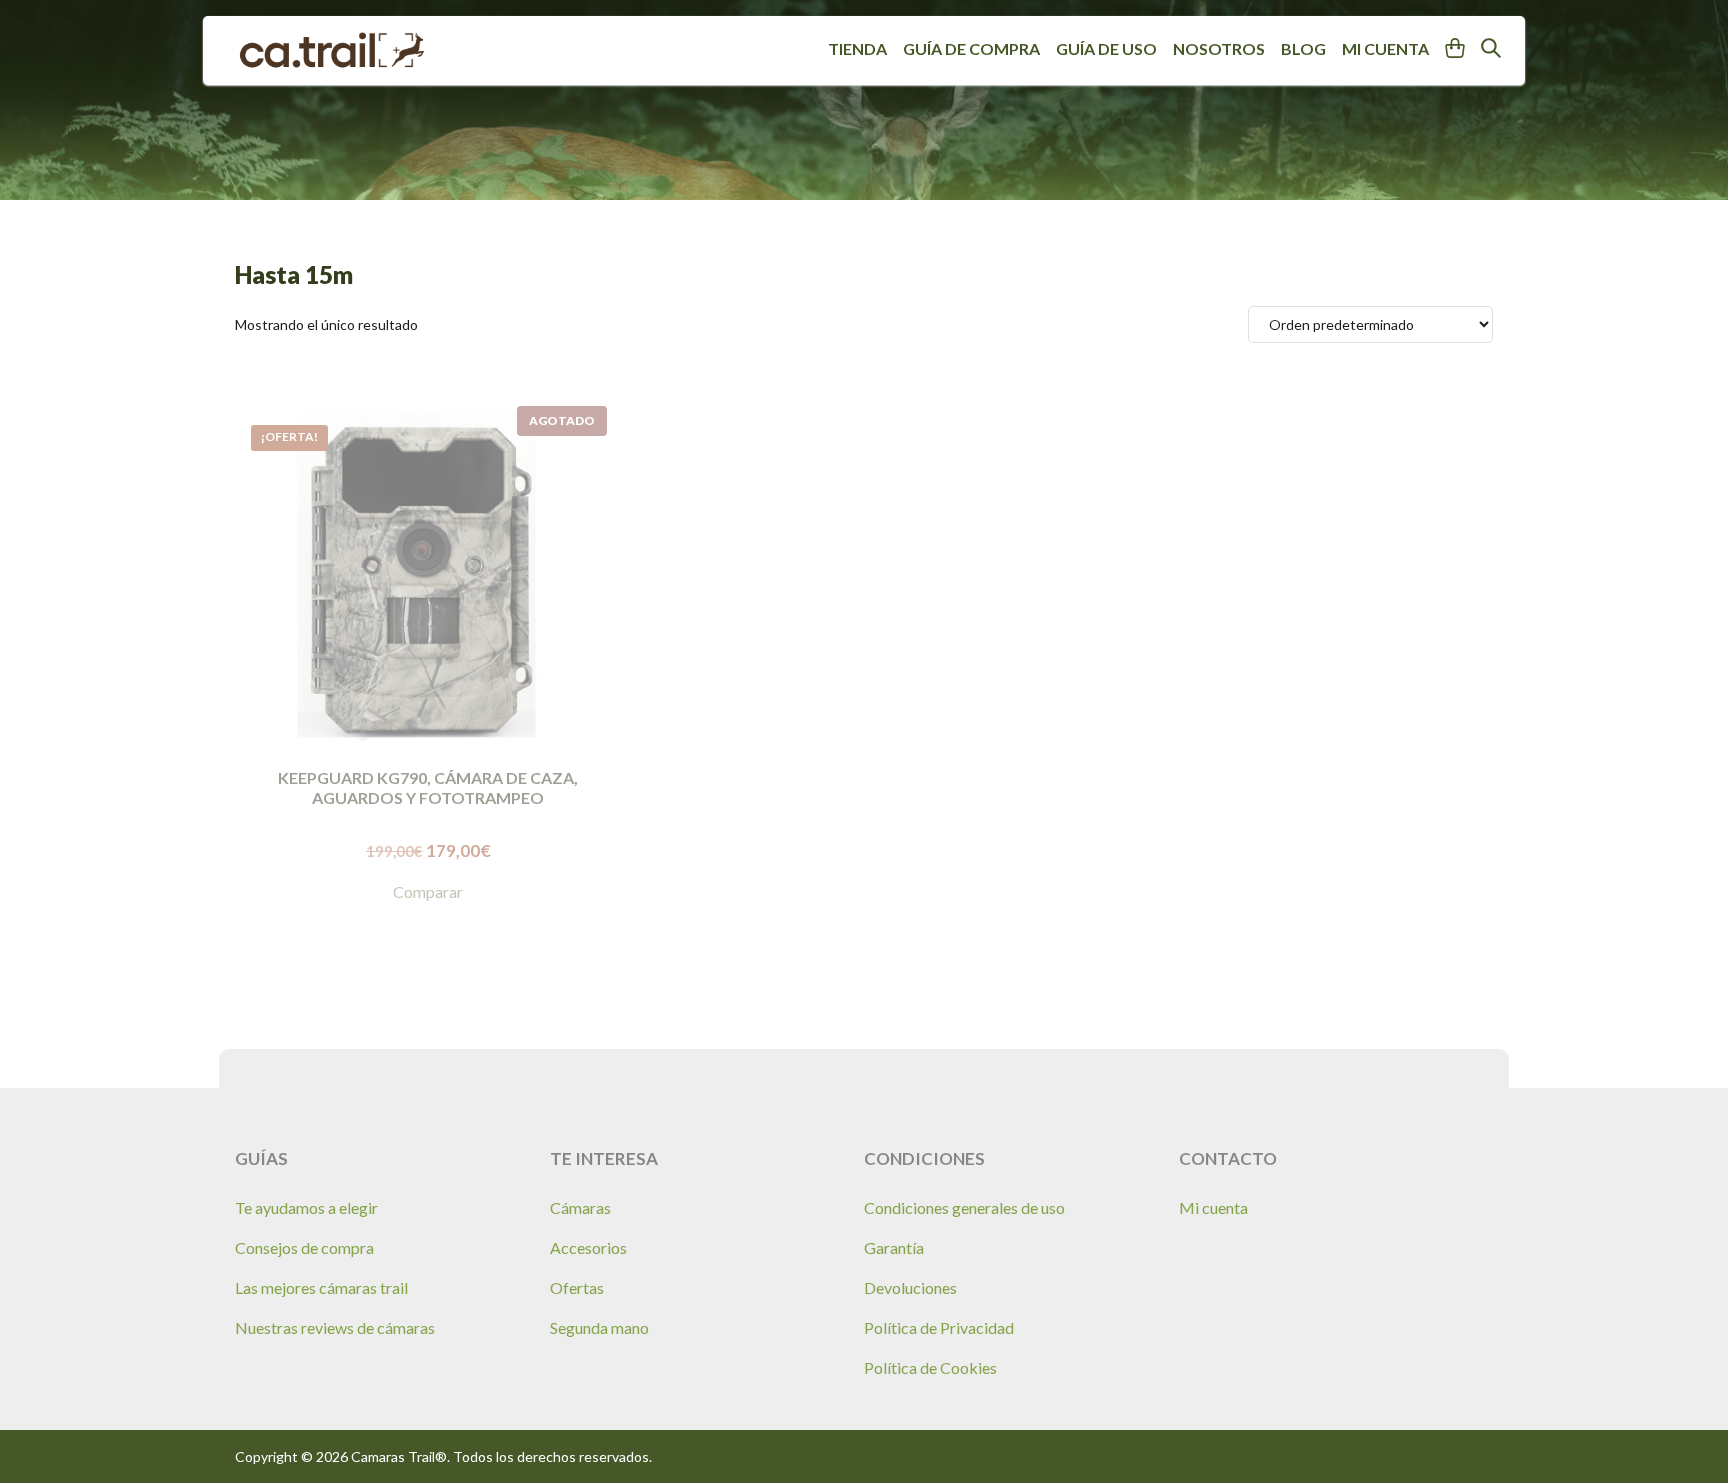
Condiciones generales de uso (964, 1207)
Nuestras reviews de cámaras (335, 1327)
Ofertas (577, 1287)
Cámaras (580, 1207)
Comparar (428, 891)
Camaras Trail (332, 50)
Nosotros (1219, 48)
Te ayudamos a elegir (306, 1207)
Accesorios (588, 1247)
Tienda (857, 48)
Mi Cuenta (1385, 48)
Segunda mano (599, 1327)
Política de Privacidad (939, 1327)
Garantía (894, 1247)
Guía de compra (971, 48)
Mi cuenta (1213, 1207)
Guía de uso (1106, 48)
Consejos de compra (304, 1247)
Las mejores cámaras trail (321, 1287)
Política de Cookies (930, 1367)
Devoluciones (910, 1287)
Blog (1303, 48)
